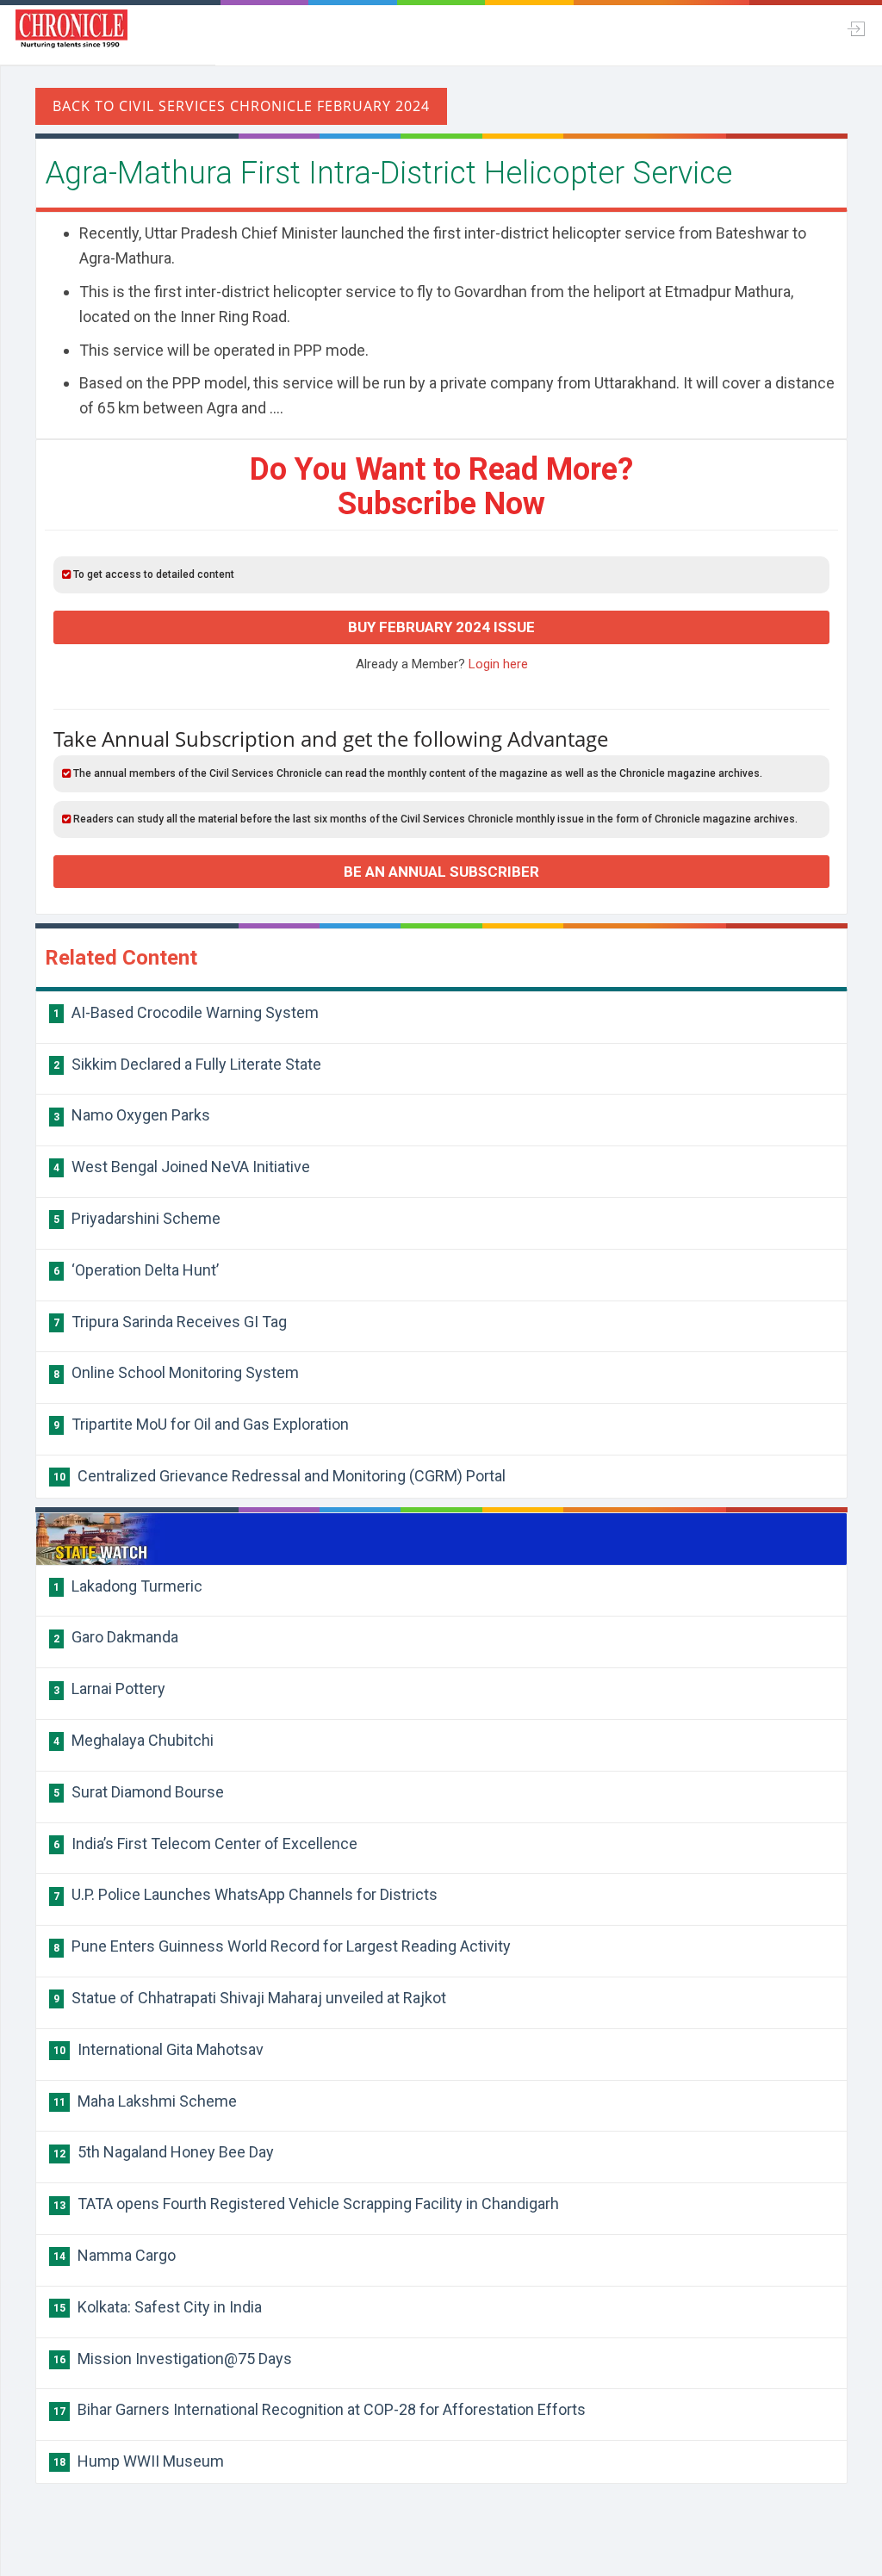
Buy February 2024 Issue (441, 627)
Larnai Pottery (109, 1688)
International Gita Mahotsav (158, 2049)
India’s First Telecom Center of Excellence (205, 1844)
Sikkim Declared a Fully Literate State (187, 1064)
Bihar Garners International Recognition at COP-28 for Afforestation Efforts (320, 2409)
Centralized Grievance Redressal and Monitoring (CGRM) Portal (280, 1476)
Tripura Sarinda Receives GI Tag (170, 1322)
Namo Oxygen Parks (132, 1115)
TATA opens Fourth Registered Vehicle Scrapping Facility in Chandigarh (306, 2204)
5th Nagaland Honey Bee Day (164, 2152)
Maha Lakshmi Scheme (145, 2101)
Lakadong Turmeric (128, 1586)
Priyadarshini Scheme (137, 1218)
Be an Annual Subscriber (441, 872)
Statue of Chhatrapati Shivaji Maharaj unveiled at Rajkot (250, 1998)
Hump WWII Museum (139, 2461)
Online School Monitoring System (176, 1372)
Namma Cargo (115, 2255)
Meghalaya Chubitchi (134, 1740)
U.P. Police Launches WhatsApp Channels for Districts (245, 1894)
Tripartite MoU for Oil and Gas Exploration (201, 1424)
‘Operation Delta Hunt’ (136, 1270)
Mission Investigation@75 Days (173, 2359)
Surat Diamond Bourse (139, 1792)
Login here (498, 664)
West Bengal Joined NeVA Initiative (182, 1167)
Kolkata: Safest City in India (158, 2307)
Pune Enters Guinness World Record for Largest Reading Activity (282, 1946)
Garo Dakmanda (116, 1637)
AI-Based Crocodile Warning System (186, 1012)
